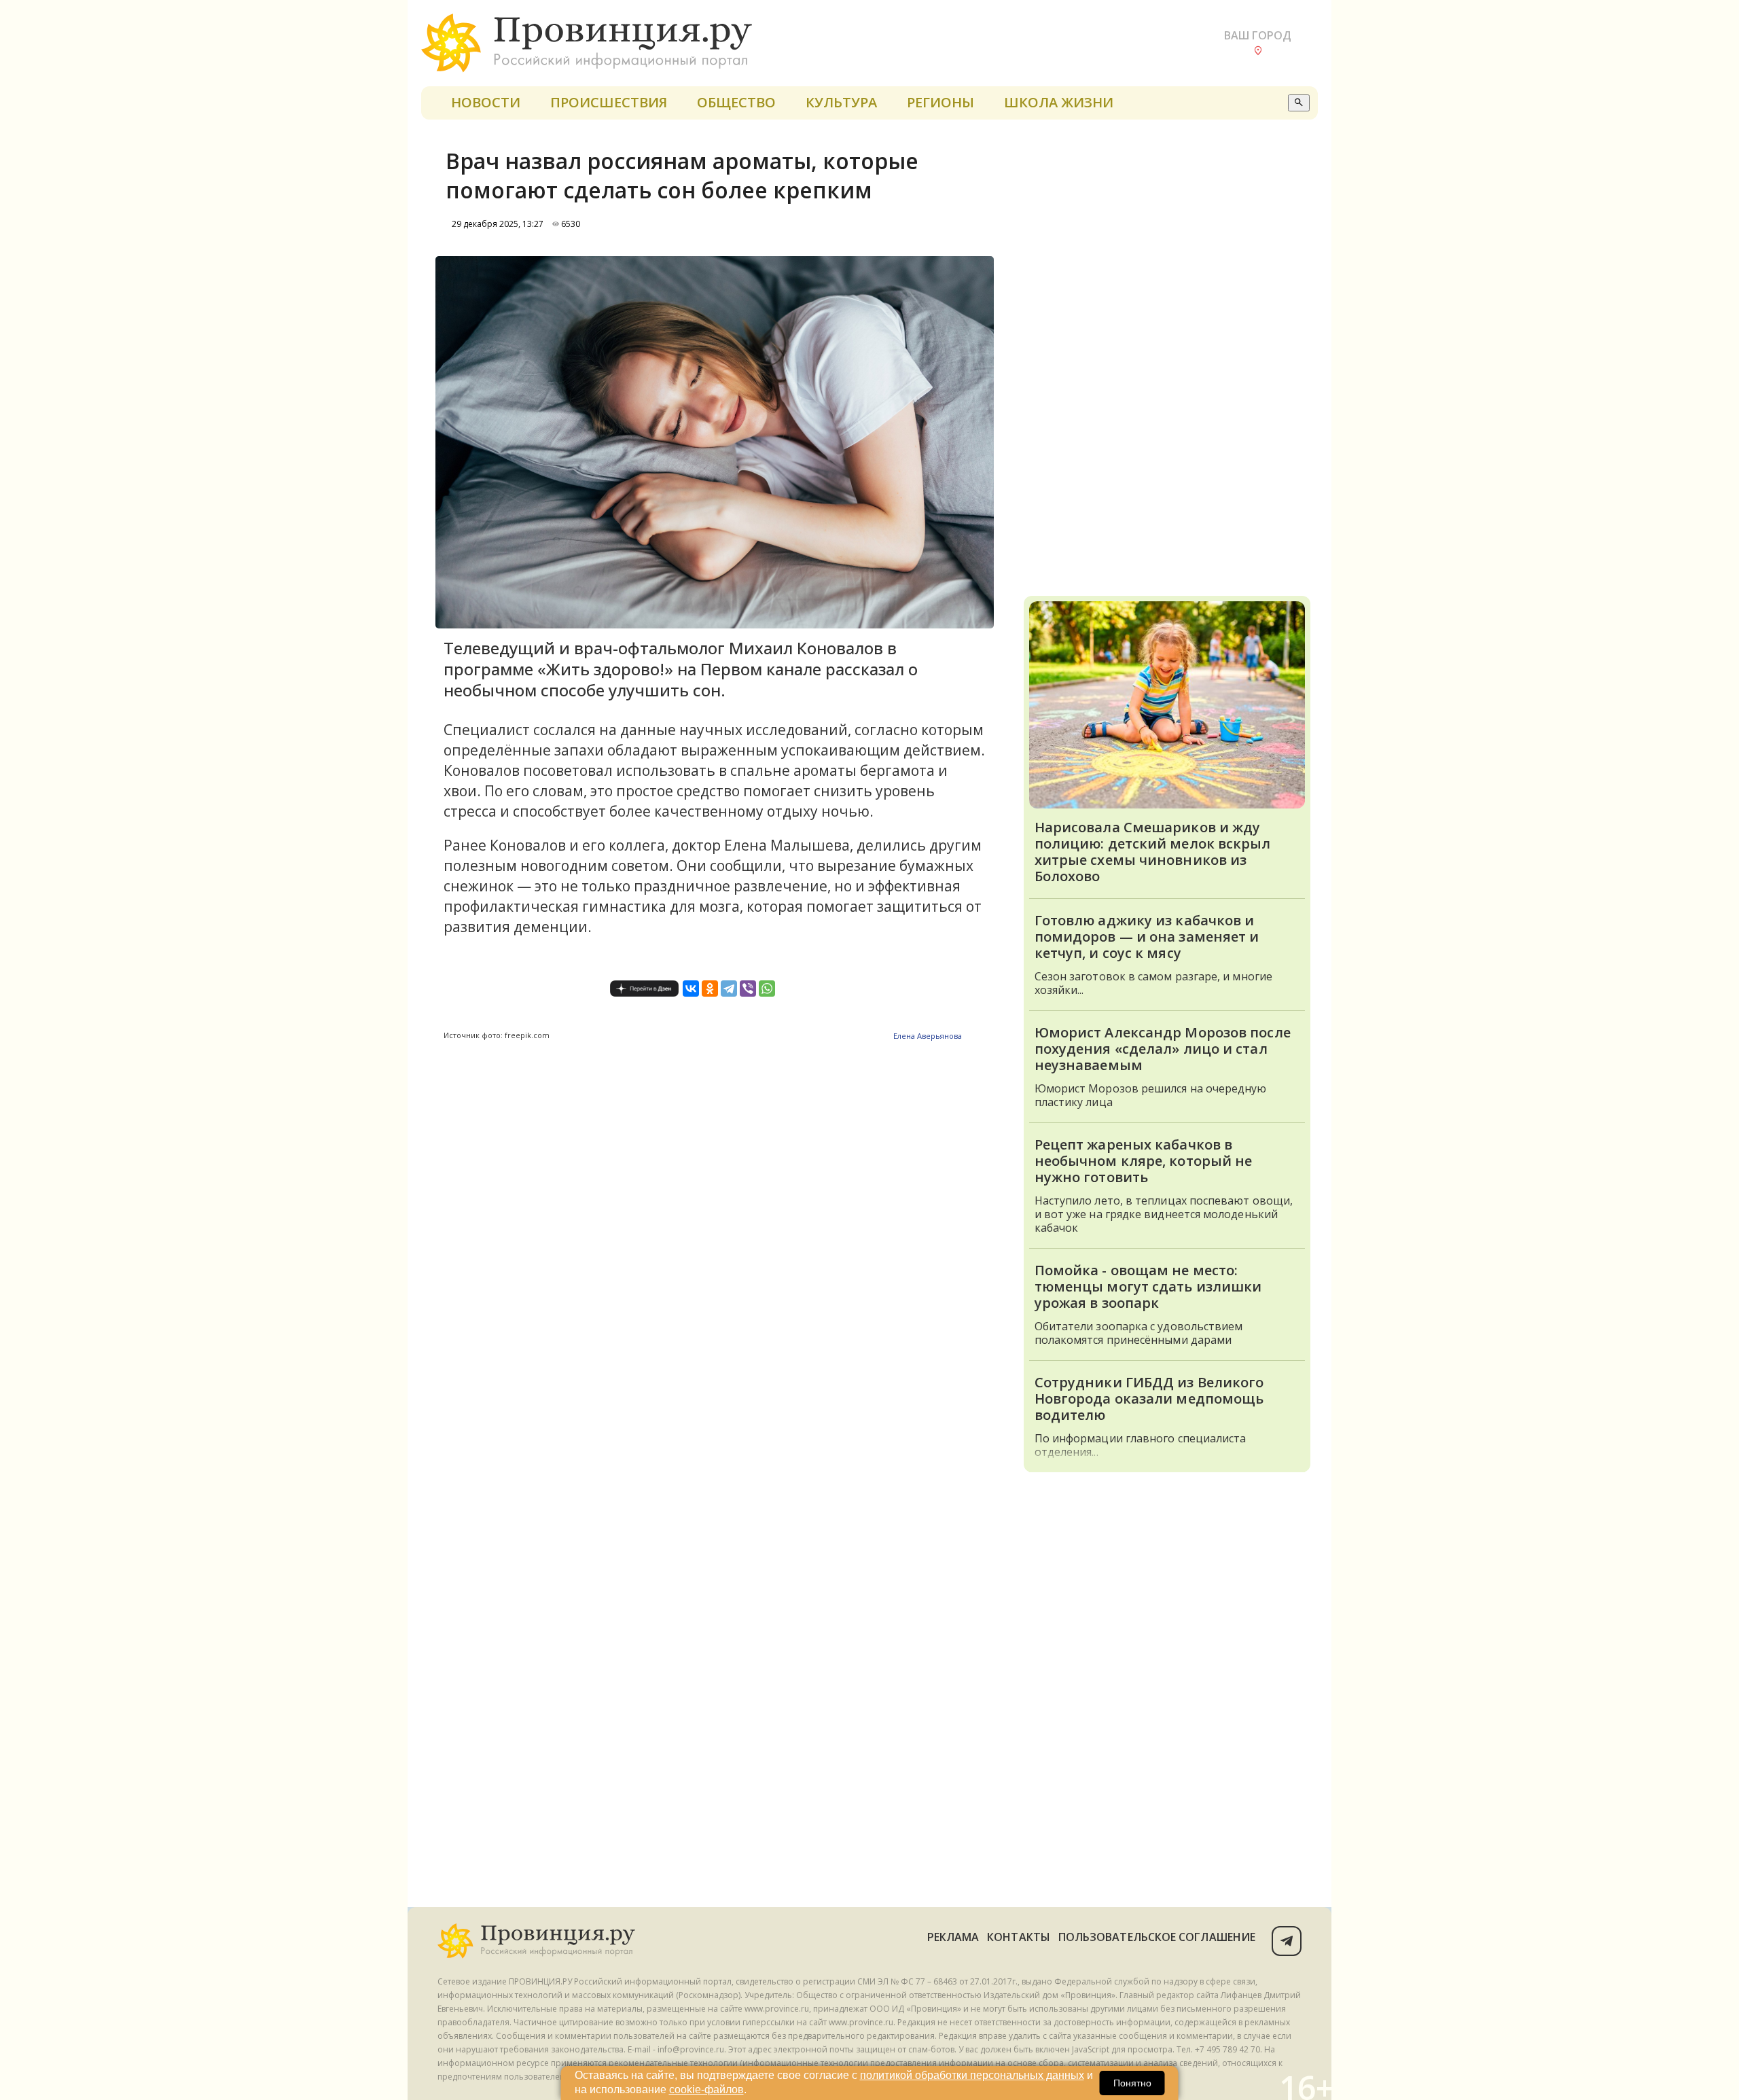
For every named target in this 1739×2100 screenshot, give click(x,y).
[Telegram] (729, 989)
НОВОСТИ (486, 102)
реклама (953, 1937)
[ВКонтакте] (691, 989)
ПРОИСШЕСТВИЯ (609, 102)
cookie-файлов (706, 2089)
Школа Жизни (1059, 102)
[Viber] (748, 989)
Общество (736, 102)
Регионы (940, 102)
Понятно (1132, 2083)
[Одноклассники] (710, 989)
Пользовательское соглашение (1157, 1937)
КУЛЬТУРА (841, 102)
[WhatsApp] (767, 989)
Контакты (1019, 1937)
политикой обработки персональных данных (972, 2075)
